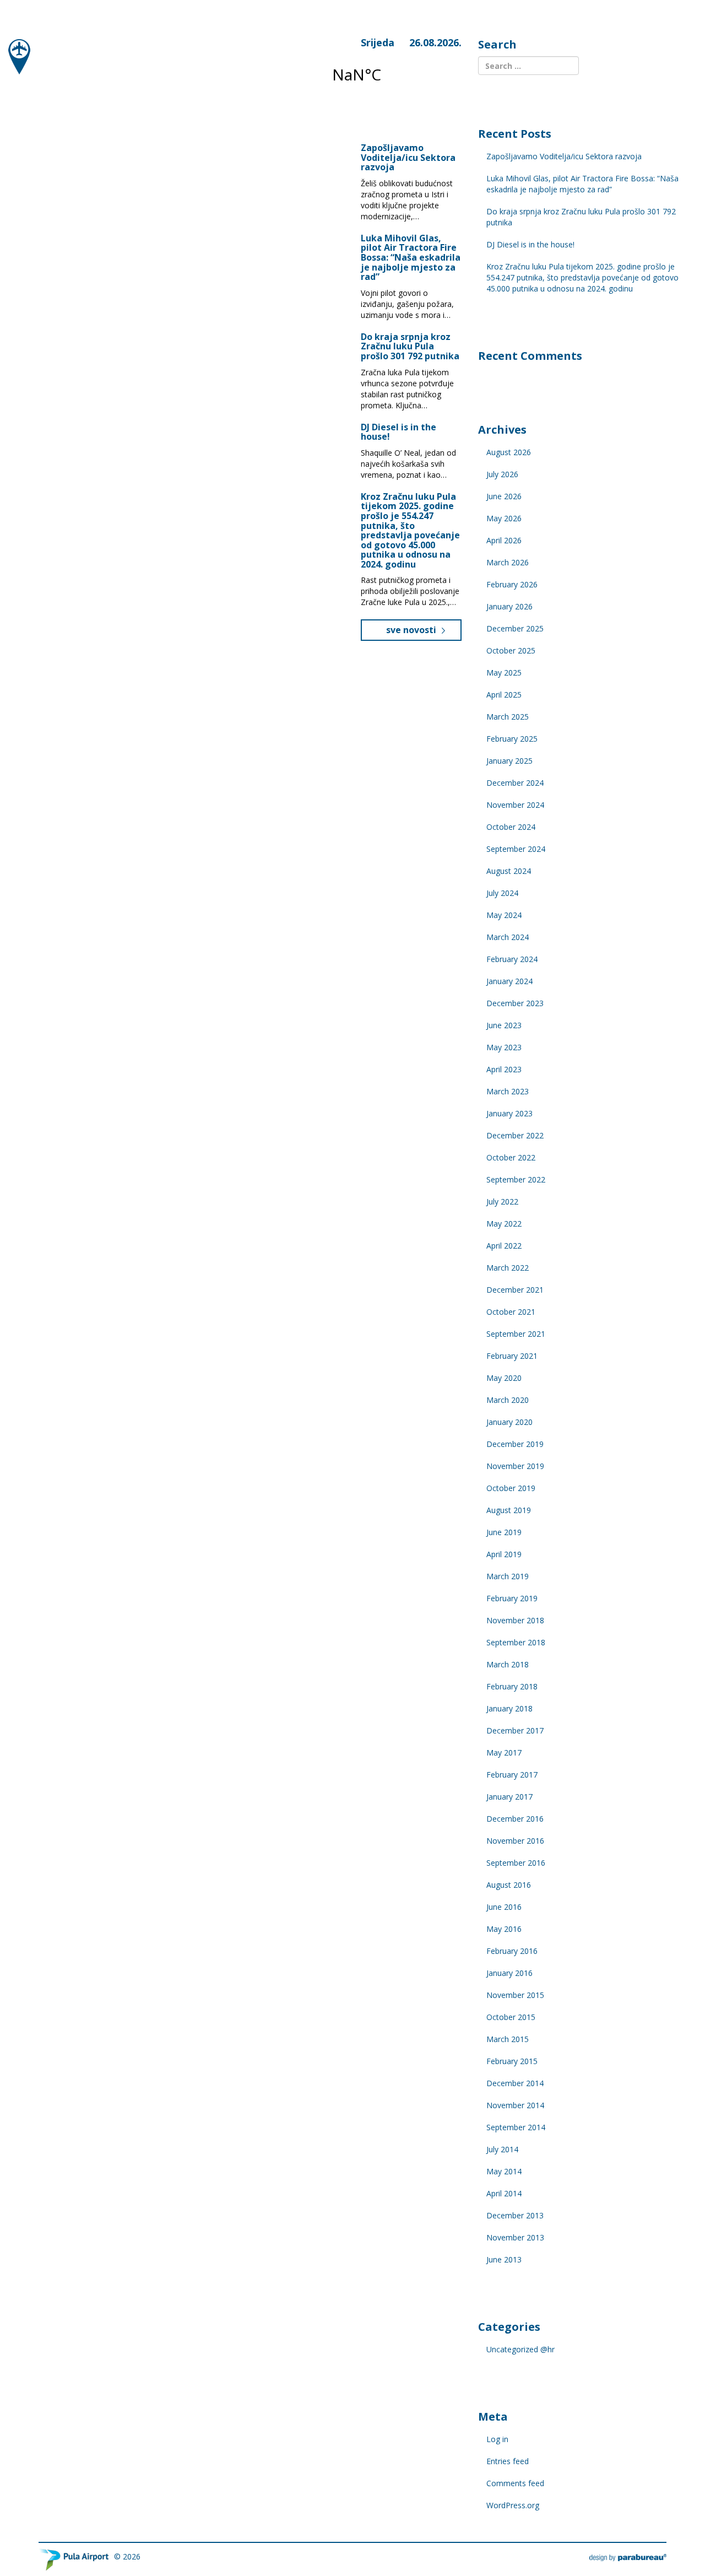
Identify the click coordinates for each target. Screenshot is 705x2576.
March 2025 (508, 717)
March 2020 (508, 1400)
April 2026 (504, 540)
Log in (497, 2439)
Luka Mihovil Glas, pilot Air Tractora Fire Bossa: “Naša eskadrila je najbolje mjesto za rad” (411, 257)
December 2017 (515, 1730)
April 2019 (504, 1554)
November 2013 (515, 2237)
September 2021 (516, 1334)
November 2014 (515, 2105)
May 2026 (504, 518)
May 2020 (504, 1378)
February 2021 (512, 1356)
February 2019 (512, 1598)
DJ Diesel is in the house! (398, 432)
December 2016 (515, 1819)
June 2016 (504, 1907)
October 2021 (511, 1312)
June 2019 (504, 1532)
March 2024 (508, 937)
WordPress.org (513, 2505)
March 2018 (508, 1664)
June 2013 (504, 2259)
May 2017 (504, 1753)
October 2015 (511, 2017)
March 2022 (508, 1268)
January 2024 (509, 981)
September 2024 (516, 849)
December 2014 (515, 2083)
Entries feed (508, 2461)
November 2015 (515, 1995)
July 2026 (502, 474)
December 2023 (515, 1003)
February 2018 (512, 1686)
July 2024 (502, 893)
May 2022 (504, 1224)
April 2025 (504, 695)
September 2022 (516, 1179)
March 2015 (508, 2039)
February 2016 (512, 1951)
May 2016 (504, 1929)
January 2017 (509, 1797)
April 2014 (504, 2193)
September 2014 (516, 2127)
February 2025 (512, 739)
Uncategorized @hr (520, 2349)
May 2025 (504, 673)
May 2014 (504, 2171)
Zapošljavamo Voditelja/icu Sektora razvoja (408, 157)
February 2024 (512, 959)
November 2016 (515, 1841)
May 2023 (504, 1047)
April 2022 (504, 1246)
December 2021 (515, 1290)
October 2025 (511, 650)
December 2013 (515, 2215)
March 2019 (508, 1576)
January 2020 (509, 1422)
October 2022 (511, 1157)
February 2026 (512, 584)
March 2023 (508, 1091)
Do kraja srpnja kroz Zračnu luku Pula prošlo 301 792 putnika (410, 346)
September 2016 (516, 1863)
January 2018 (509, 1708)
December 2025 (515, 628)
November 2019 (515, 1466)
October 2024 (511, 827)
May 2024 (504, 915)
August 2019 (509, 1510)
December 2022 (515, 1135)
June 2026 (504, 496)
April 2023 (504, 1069)
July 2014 (502, 2149)
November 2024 (515, 805)
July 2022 (502, 1201)
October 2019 (511, 1488)
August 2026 (509, 452)
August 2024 (509, 871)
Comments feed (515, 2483)
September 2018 (516, 1642)
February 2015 (512, 2061)
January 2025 (509, 761)
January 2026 (509, 606)
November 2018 (515, 1620)
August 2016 (509, 1885)
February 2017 (512, 1775)
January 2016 (509, 1973)
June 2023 (504, 1025)
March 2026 (508, 562)
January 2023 (509, 1113)
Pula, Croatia (390, 74)
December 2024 (515, 783)
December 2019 (515, 1444)
